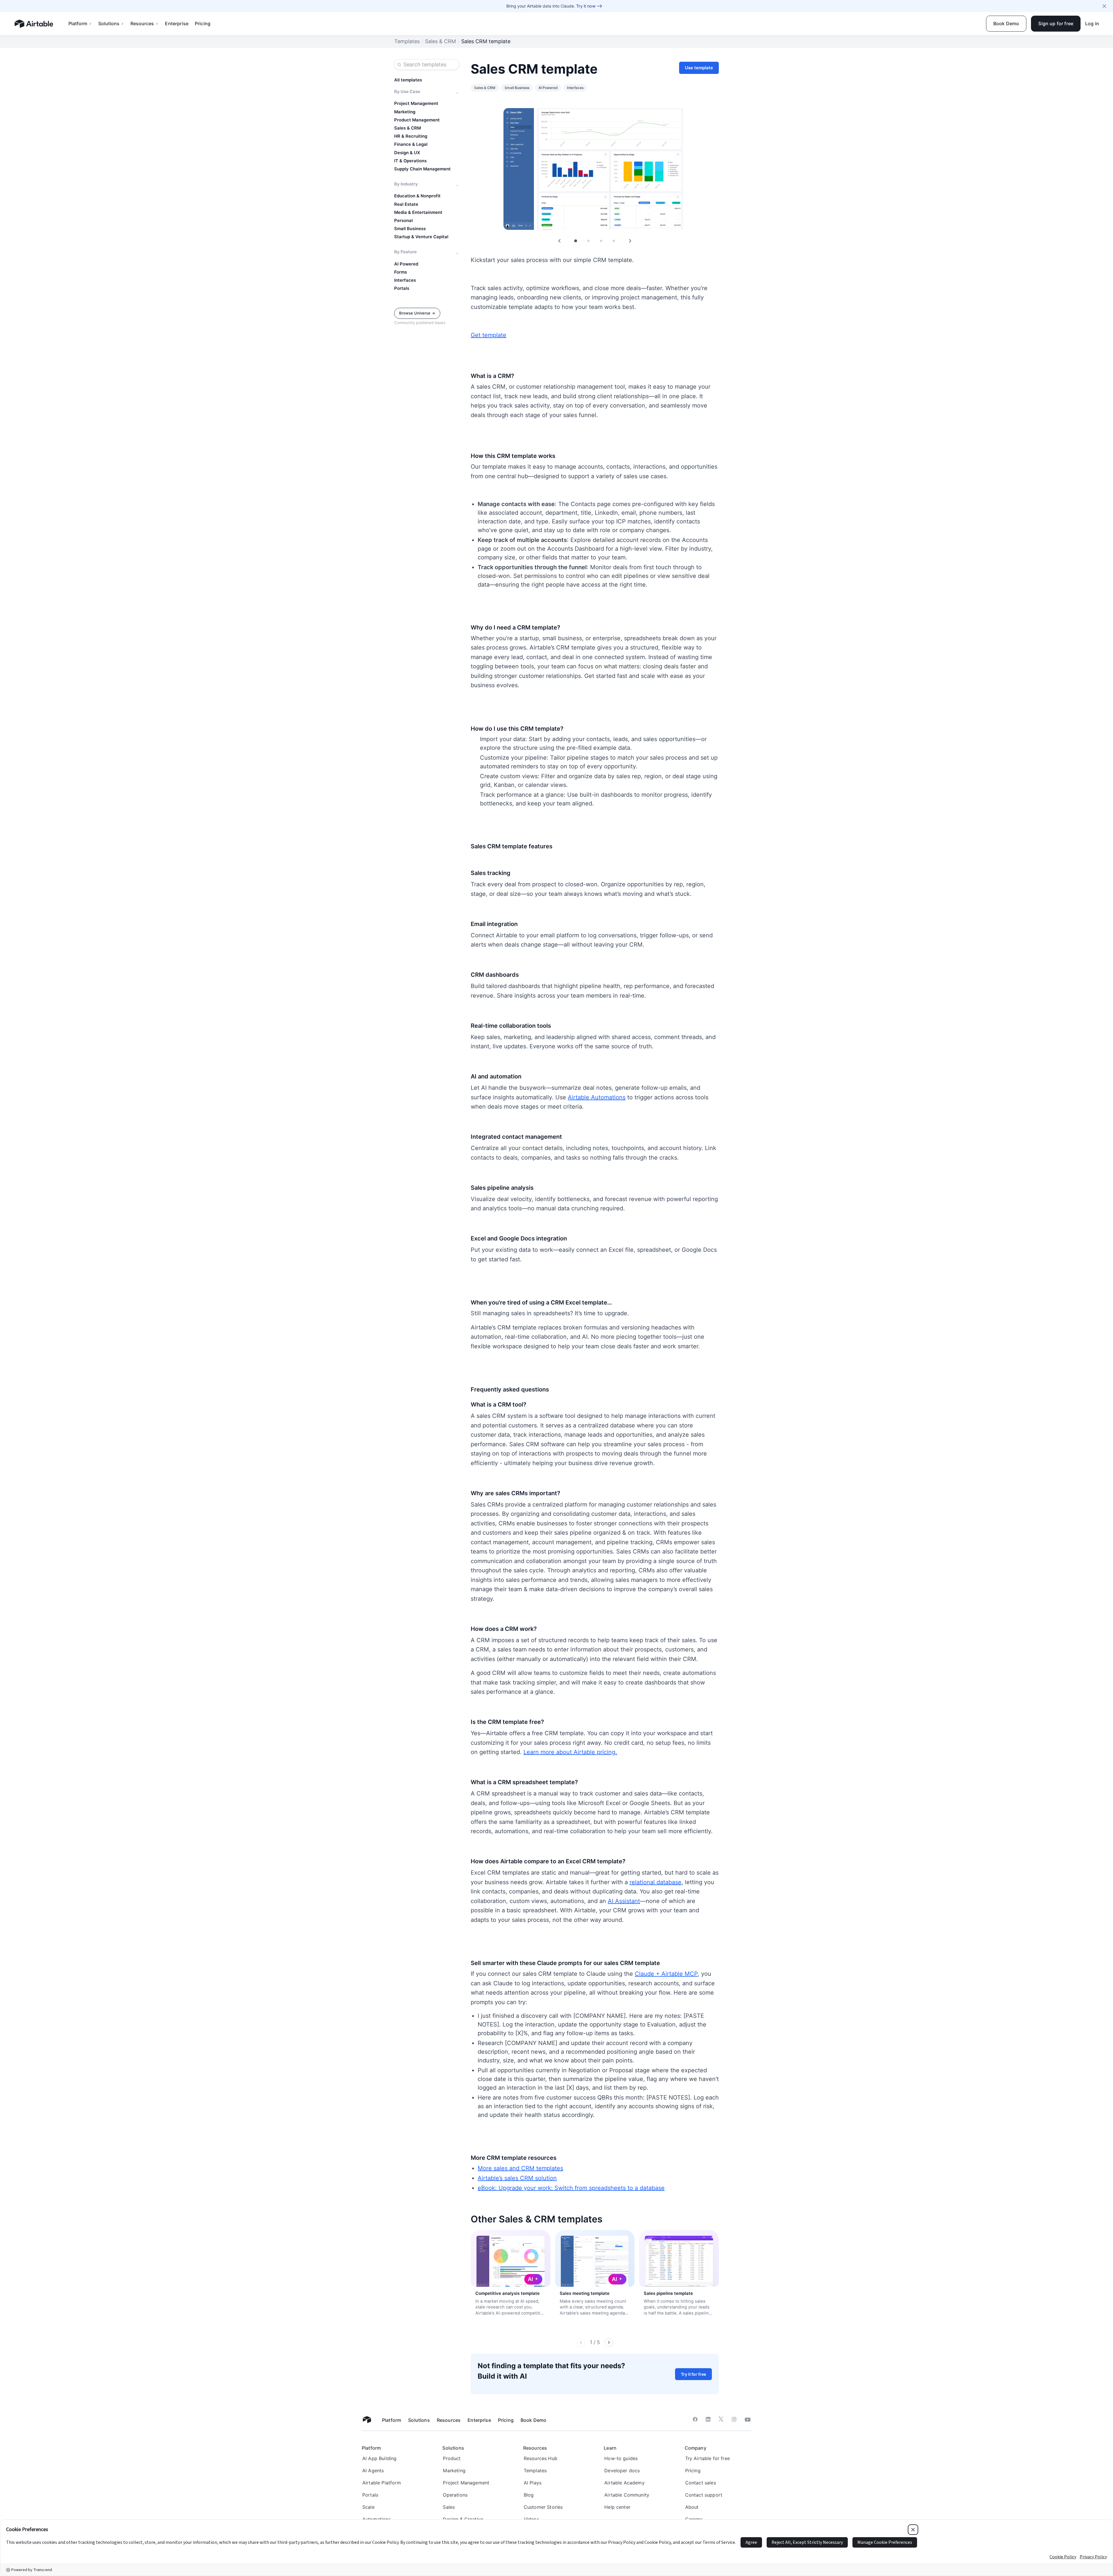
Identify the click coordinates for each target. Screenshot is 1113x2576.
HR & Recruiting (411, 136)
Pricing (203, 23)
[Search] (399, 65)
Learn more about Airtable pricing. (570, 1752)
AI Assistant (624, 1901)
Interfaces (405, 280)
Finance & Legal (411, 144)
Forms (401, 272)
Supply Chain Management (422, 169)
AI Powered (406, 264)
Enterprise (177, 23)
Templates (407, 41)
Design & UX (407, 153)
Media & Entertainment (418, 212)
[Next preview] (630, 241)
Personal (403, 221)
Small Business (410, 229)
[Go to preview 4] (614, 241)
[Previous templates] (581, 2342)
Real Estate (406, 204)
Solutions (109, 23)
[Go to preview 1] (576, 241)
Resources (142, 23)
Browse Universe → (417, 313)
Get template (489, 335)
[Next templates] (609, 2342)
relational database (655, 1882)
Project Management (416, 103)
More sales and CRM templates (520, 2168)
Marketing (405, 112)
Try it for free (693, 2374)
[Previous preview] (559, 241)
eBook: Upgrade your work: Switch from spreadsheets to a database (571, 2188)
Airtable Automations (597, 1097)
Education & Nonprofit (417, 196)
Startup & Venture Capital (421, 237)
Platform (78, 23)
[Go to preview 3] (601, 241)
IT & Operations (410, 161)
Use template (699, 68)
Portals (402, 288)
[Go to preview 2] (588, 241)
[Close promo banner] (1104, 6)
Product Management (417, 120)
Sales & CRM (440, 41)
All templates (408, 80)
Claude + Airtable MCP (666, 1974)
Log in (1092, 23)
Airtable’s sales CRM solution (517, 2178)
